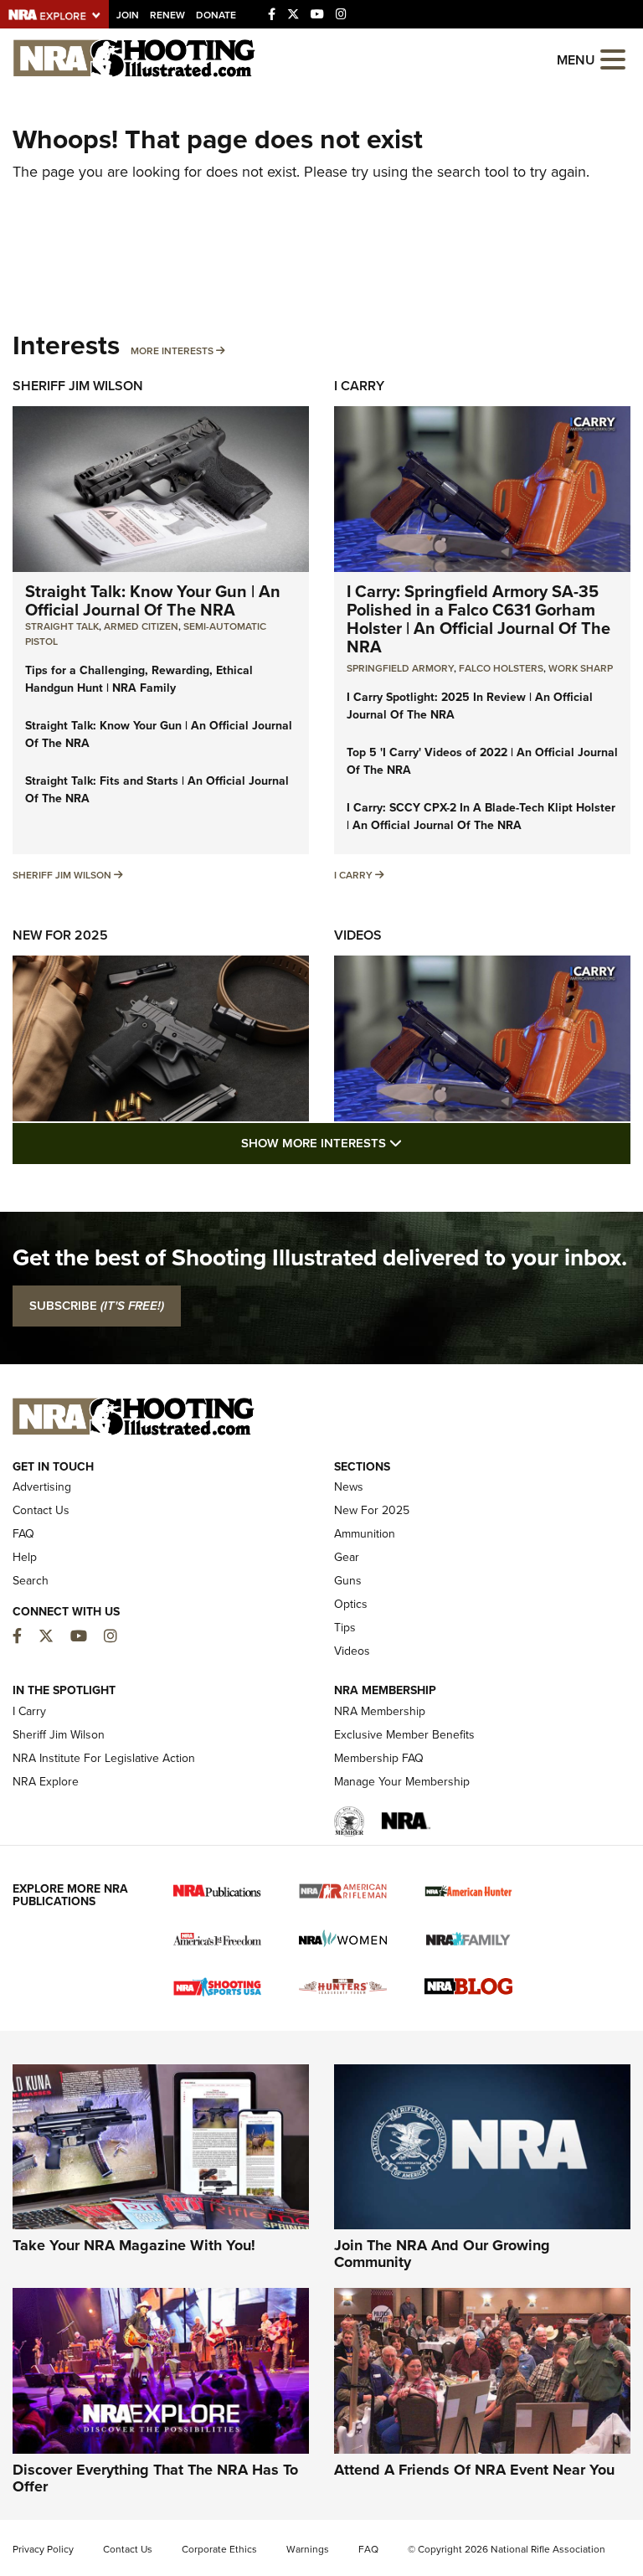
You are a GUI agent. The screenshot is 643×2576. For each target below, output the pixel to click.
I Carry (359, 386)
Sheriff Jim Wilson (78, 386)
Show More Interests (412, 1143)
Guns (348, 1581)
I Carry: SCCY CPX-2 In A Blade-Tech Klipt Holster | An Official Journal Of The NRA (481, 817)
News (349, 1487)
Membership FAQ (379, 1758)
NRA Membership (380, 1711)
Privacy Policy (43, 2549)
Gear (347, 1557)
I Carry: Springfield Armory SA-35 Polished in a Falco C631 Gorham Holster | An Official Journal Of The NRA (478, 619)
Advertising (42, 1487)
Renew (167, 15)
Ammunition (365, 1534)
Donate (216, 15)
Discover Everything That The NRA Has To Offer (155, 2478)
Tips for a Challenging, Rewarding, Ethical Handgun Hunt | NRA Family (139, 679)
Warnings (308, 2549)
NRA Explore (46, 1782)
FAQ (23, 1534)
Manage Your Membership (402, 1782)
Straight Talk (62, 626)
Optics (351, 1604)
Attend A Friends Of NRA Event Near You (474, 2470)
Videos (358, 935)
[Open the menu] (613, 58)
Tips (345, 1628)
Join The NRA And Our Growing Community (442, 2254)
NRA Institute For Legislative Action (104, 1758)
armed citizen (141, 626)
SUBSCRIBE (97, 1306)
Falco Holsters (501, 668)
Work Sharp (581, 668)
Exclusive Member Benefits (404, 1735)
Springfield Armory (400, 668)
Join (128, 15)
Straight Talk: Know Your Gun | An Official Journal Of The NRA (153, 600)
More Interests (172, 351)
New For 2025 (60, 935)
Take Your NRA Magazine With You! (134, 2245)
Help (25, 1557)
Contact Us (41, 1510)
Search (31, 1581)
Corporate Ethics (219, 2549)
